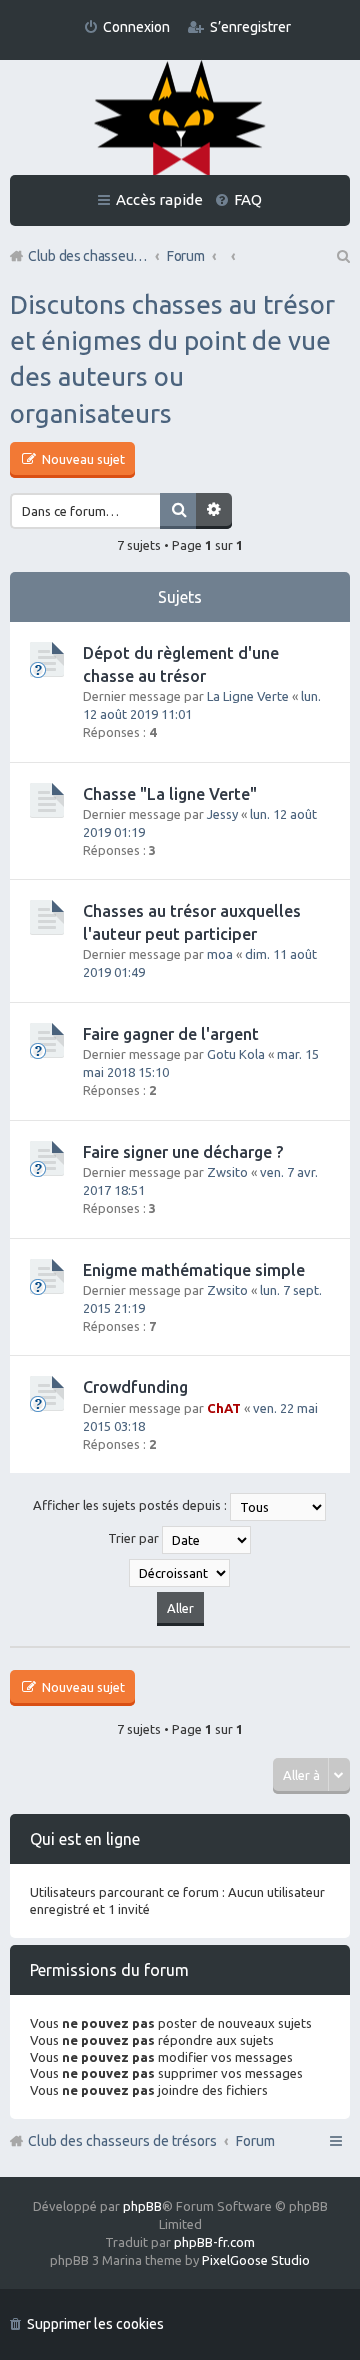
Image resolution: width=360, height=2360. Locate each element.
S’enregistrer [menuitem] (250, 27)
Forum (255, 2141)
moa (220, 954)
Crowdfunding (135, 1387)
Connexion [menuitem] (136, 27)
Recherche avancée (214, 511)
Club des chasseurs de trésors (122, 2141)
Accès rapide (159, 199)
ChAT (224, 1408)
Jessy (222, 814)
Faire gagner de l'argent (171, 1034)
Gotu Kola (236, 1054)
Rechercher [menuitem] (342, 256)
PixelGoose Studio (256, 2260)
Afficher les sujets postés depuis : (131, 1506)
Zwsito (227, 1172)
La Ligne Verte (248, 696)
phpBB (142, 2206)
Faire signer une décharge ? (183, 1152)
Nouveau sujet (82, 459)
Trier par (135, 1539)
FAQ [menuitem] (248, 199)
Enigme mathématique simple (194, 1270)
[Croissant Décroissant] (180, 1573)
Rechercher (178, 511)
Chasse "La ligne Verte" (170, 794)
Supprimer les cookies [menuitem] (95, 2324)
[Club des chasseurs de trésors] (180, 119)
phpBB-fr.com (214, 2242)
